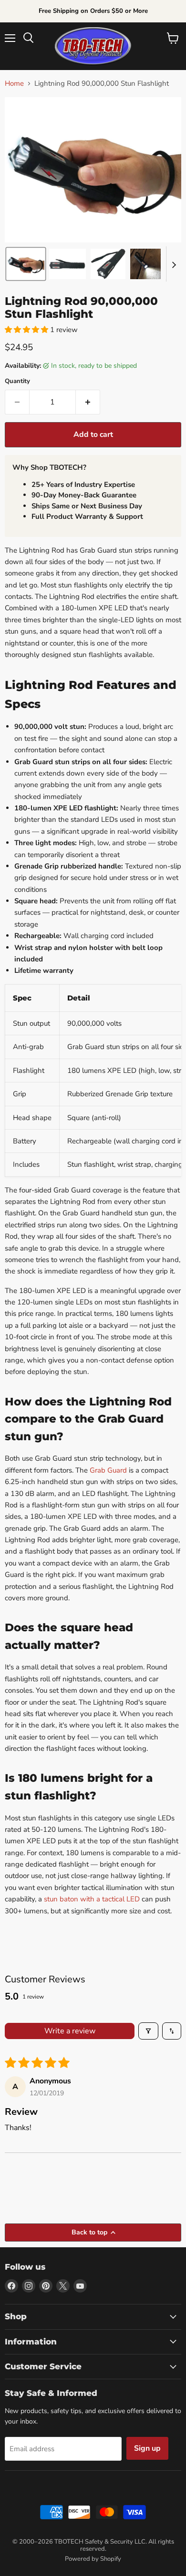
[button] (26, 264)
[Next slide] (174, 264)
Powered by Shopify (93, 2559)
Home (14, 84)
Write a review (70, 2031)
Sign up (147, 2448)
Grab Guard (108, 1470)
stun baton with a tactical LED (92, 1899)
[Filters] (148, 2031)
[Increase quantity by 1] (88, 402)
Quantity (17, 381)
